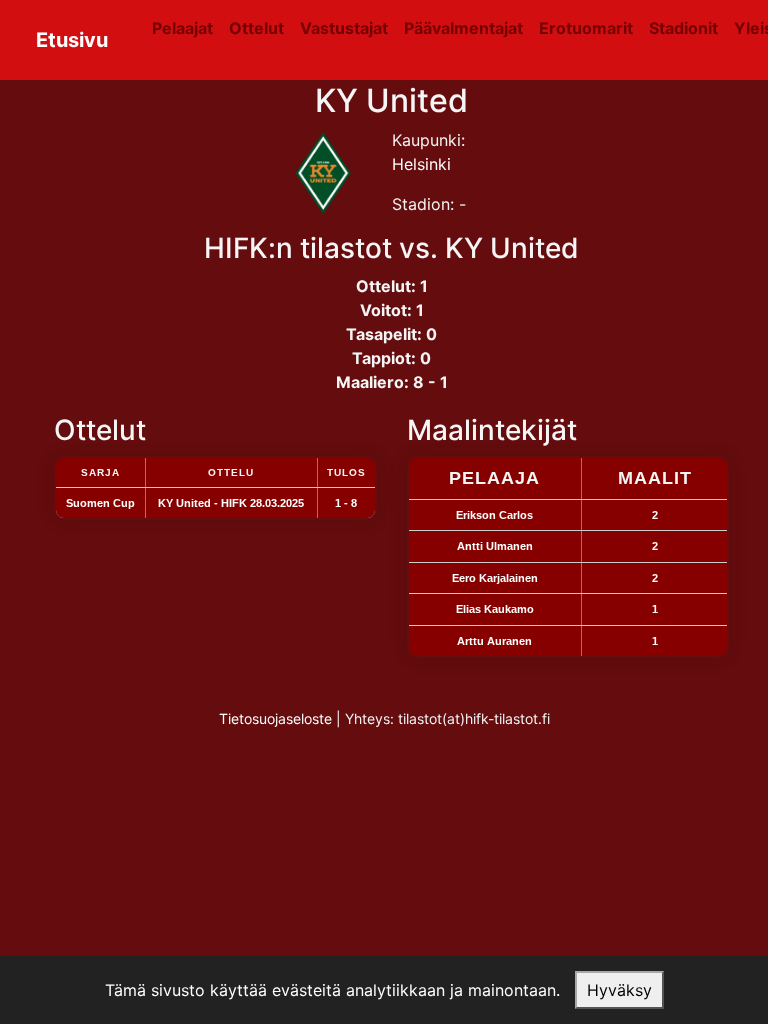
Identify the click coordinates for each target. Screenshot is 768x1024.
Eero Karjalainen (495, 578)
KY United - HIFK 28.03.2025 (231, 503)
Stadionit (683, 28)
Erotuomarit (586, 28)
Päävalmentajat (463, 28)
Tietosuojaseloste (275, 718)
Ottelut (256, 28)
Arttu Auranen (494, 641)
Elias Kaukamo (495, 609)
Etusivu (72, 40)
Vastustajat (344, 28)
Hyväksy (619, 990)
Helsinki (421, 164)
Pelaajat (182, 28)
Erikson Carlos (494, 515)
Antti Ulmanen (495, 546)
